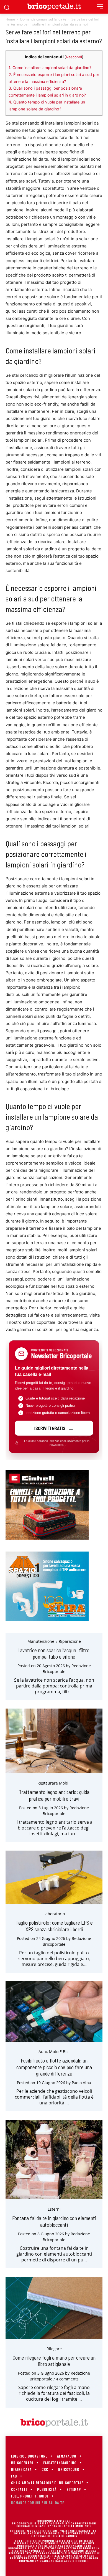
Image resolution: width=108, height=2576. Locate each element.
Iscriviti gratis (50, 1428)
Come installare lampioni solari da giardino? (50, 68)
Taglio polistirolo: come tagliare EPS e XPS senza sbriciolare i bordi (54, 1926)
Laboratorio (54, 1914)
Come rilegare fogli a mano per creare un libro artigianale (54, 2361)
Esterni (54, 2209)
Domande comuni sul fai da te (43, 19)
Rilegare (54, 2349)
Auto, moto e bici (54, 2052)
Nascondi (74, 57)
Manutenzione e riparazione (54, 1641)
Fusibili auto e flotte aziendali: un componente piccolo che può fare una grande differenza (54, 2067)
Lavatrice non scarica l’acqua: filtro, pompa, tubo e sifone (54, 1653)
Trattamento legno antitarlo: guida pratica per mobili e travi (54, 1795)
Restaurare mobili (54, 1783)
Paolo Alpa (81, 2083)
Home (10, 19)
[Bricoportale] (54, 7)
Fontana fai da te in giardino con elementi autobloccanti (54, 2221)
